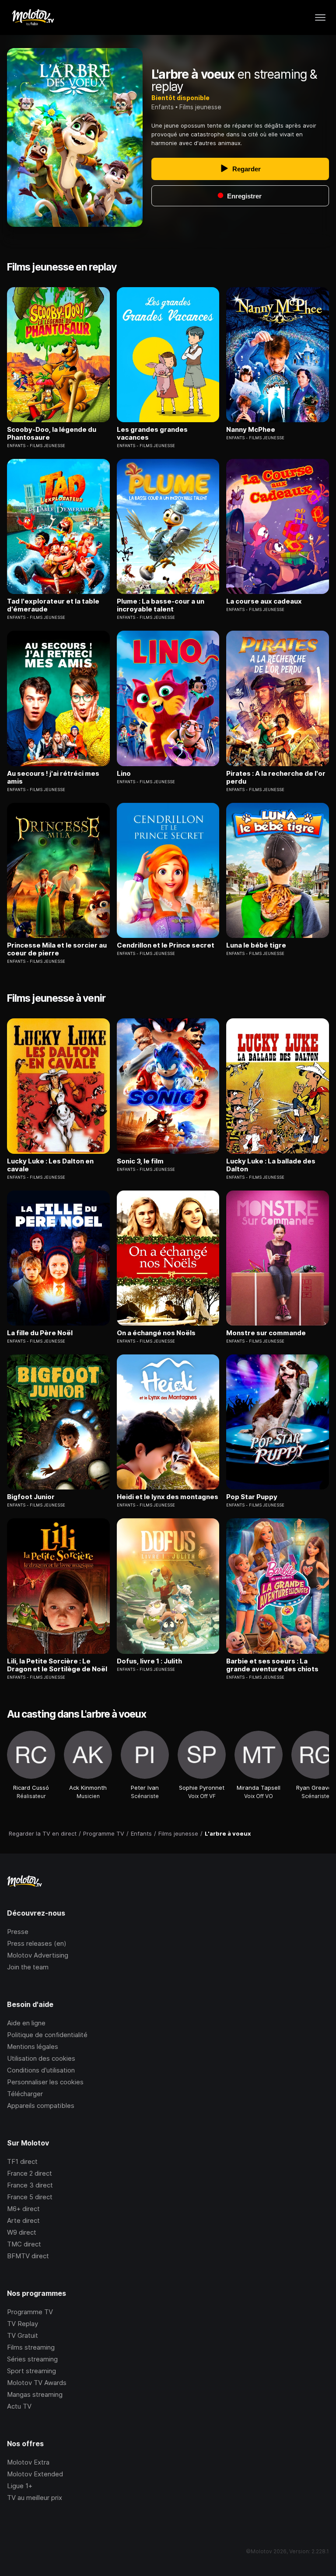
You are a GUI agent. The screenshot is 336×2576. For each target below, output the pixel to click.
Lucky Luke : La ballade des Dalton (271, 1165)
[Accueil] (33, 17)
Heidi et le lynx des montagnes (168, 1497)
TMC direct (24, 2244)
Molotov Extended (35, 2474)
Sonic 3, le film (140, 1161)
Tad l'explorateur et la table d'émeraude (53, 605)
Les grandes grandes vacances (152, 434)
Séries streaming (32, 2359)
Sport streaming (31, 2371)
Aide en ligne (26, 2023)
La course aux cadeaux (264, 601)
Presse (18, 1932)
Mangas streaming (35, 2394)
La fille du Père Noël (40, 1333)
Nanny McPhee (251, 430)
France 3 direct (30, 2185)
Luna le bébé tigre (256, 945)
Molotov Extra (28, 2462)
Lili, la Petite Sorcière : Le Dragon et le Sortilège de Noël (57, 1665)
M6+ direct (23, 2209)
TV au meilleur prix (35, 2498)
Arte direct (23, 2220)
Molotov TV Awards (37, 2383)
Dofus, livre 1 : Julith (149, 1661)
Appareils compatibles (41, 2106)
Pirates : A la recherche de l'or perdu (276, 778)
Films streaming (31, 2347)
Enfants (163, 107)
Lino (124, 774)
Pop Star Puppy (252, 1497)
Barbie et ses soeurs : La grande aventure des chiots (272, 1665)
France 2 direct (30, 2173)
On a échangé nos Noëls (156, 1333)
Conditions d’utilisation (41, 2070)
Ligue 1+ (20, 2486)
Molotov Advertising (38, 1955)
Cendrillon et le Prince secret (166, 945)
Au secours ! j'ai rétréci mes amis (53, 778)
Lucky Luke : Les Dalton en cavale (50, 1165)
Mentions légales (33, 2047)
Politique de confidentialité (47, 2035)
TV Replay (23, 2324)
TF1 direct (22, 2161)
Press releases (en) (37, 1943)
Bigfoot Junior (31, 1497)
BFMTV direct (28, 2256)
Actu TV (19, 2406)
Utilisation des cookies (41, 2058)
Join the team (28, 1967)
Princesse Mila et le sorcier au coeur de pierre (57, 949)
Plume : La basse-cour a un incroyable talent (161, 605)
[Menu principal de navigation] (320, 17)
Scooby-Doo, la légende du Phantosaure (52, 434)
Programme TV (30, 2312)
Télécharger (25, 2094)
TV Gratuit (23, 2335)
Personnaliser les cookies (45, 2082)
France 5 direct (30, 2197)
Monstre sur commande (266, 1333)
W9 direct (22, 2232)
